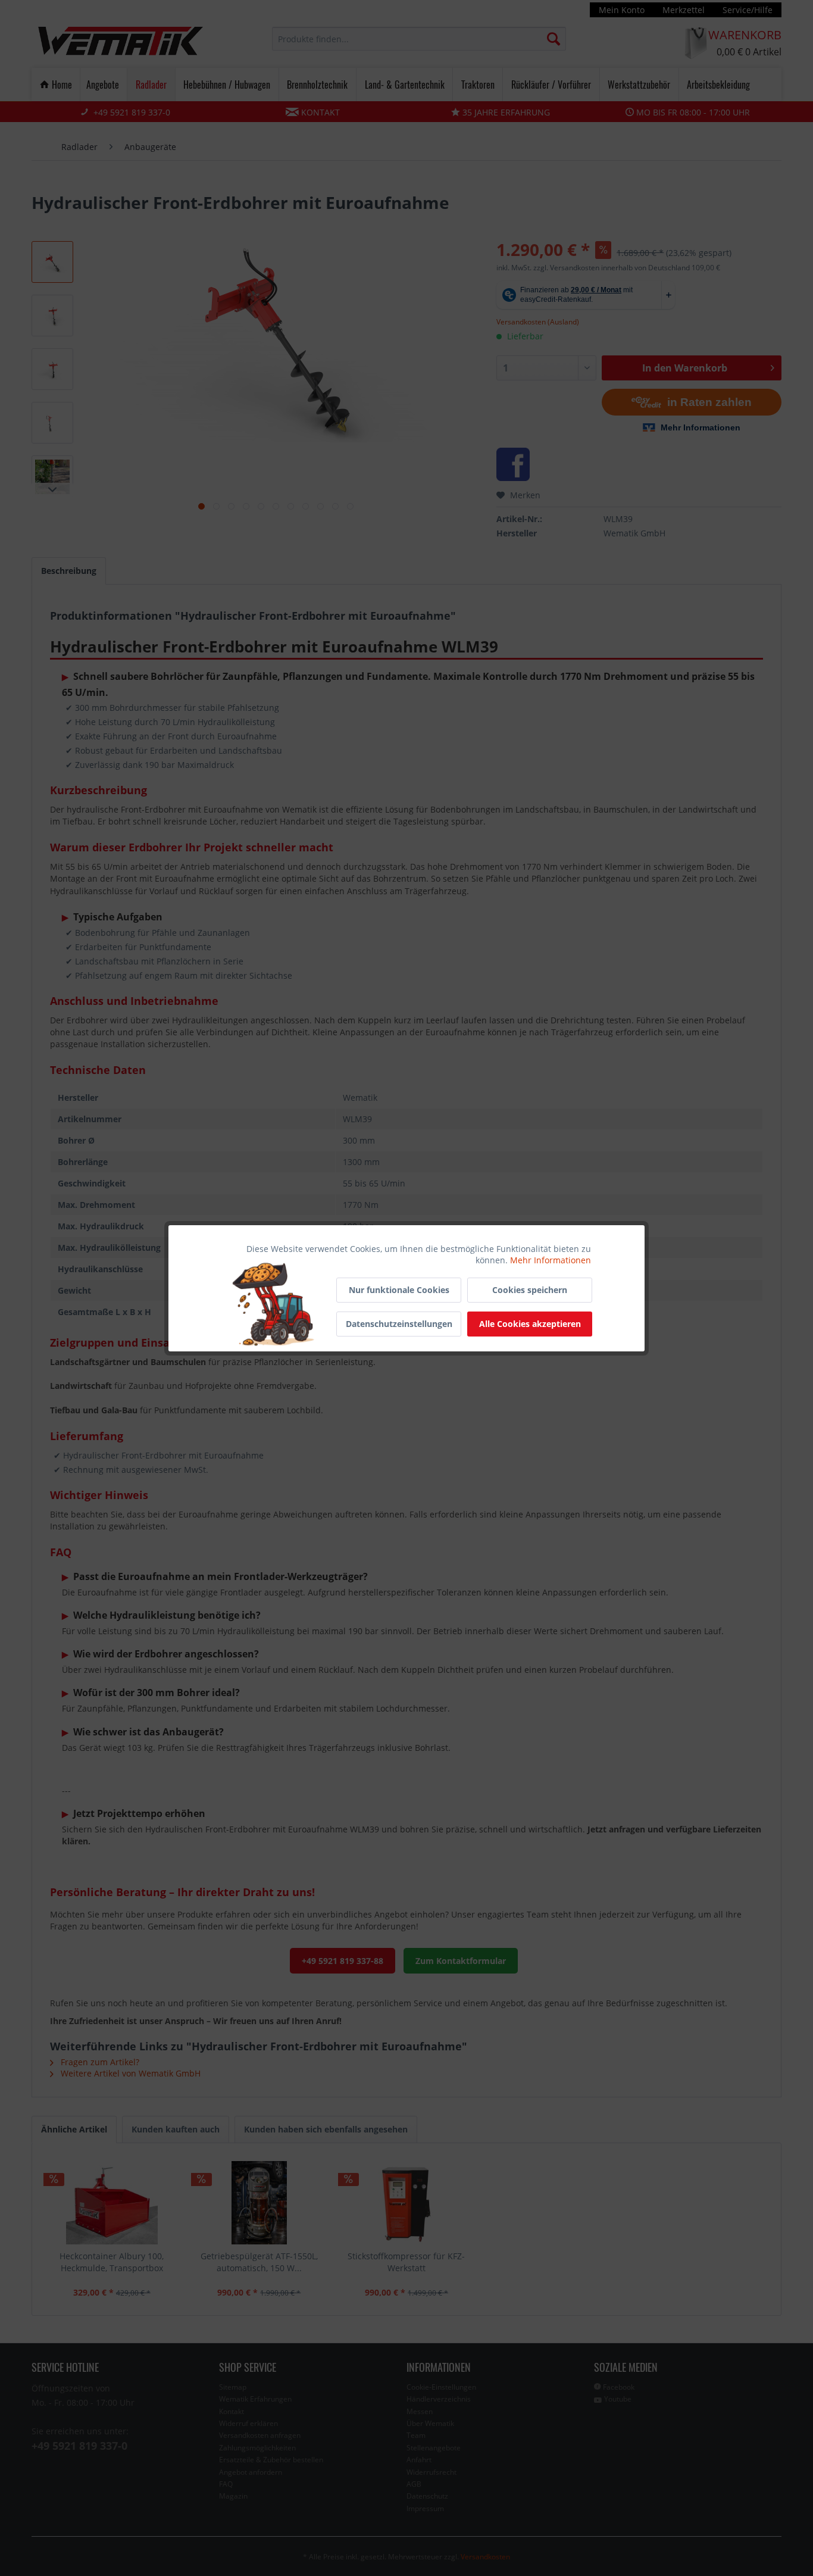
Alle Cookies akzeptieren (530, 1324)
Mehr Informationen (551, 1260)
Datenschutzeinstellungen (399, 1324)
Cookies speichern (530, 1290)
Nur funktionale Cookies (399, 1290)
